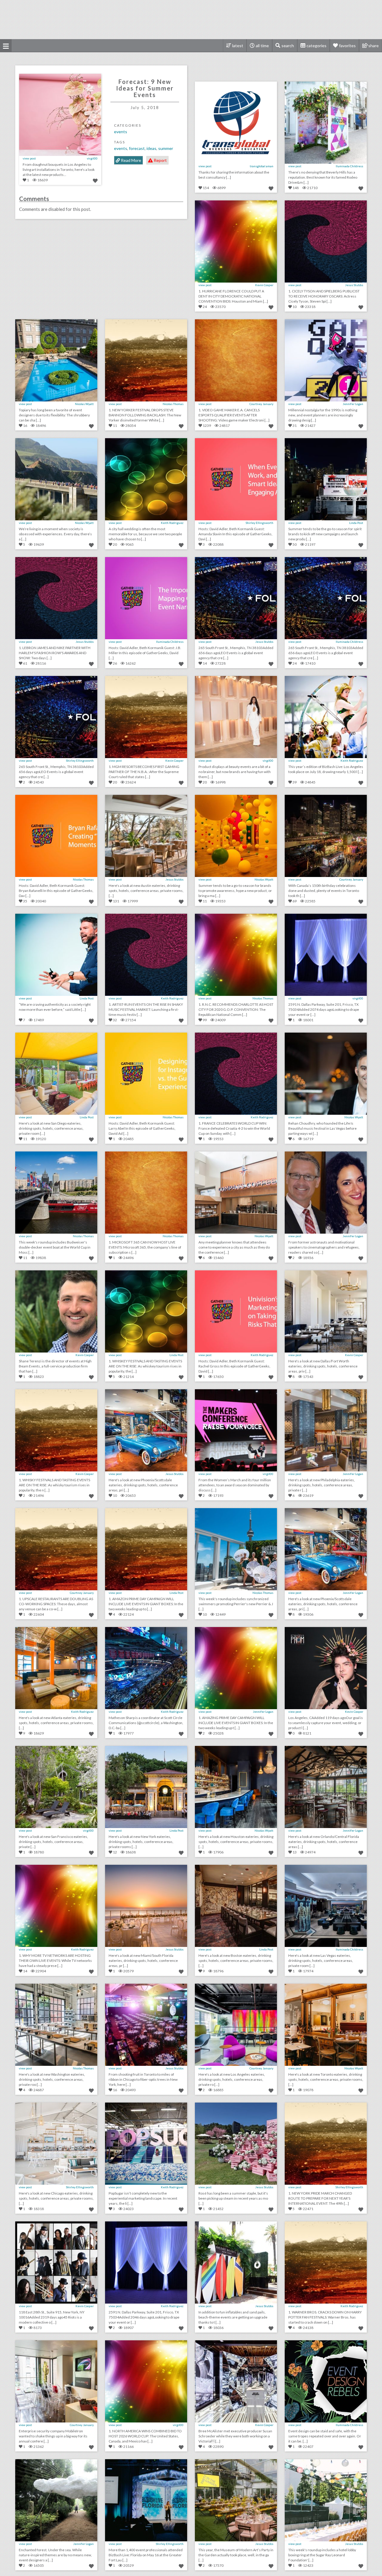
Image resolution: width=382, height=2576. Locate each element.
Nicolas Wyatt (84, 404)
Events (121, 132)
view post (29, 158)
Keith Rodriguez (172, 523)
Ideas (151, 148)
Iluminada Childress (349, 166)
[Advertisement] (191, 19)
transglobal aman (262, 166)
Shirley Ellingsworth (259, 523)
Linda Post (356, 523)
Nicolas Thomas (173, 404)
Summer (166, 148)
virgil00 (92, 158)
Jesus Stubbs (354, 285)
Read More (131, 160)
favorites (347, 46)
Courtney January (261, 404)
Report (160, 160)
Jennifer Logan (353, 404)
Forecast (137, 148)
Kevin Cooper (264, 285)
